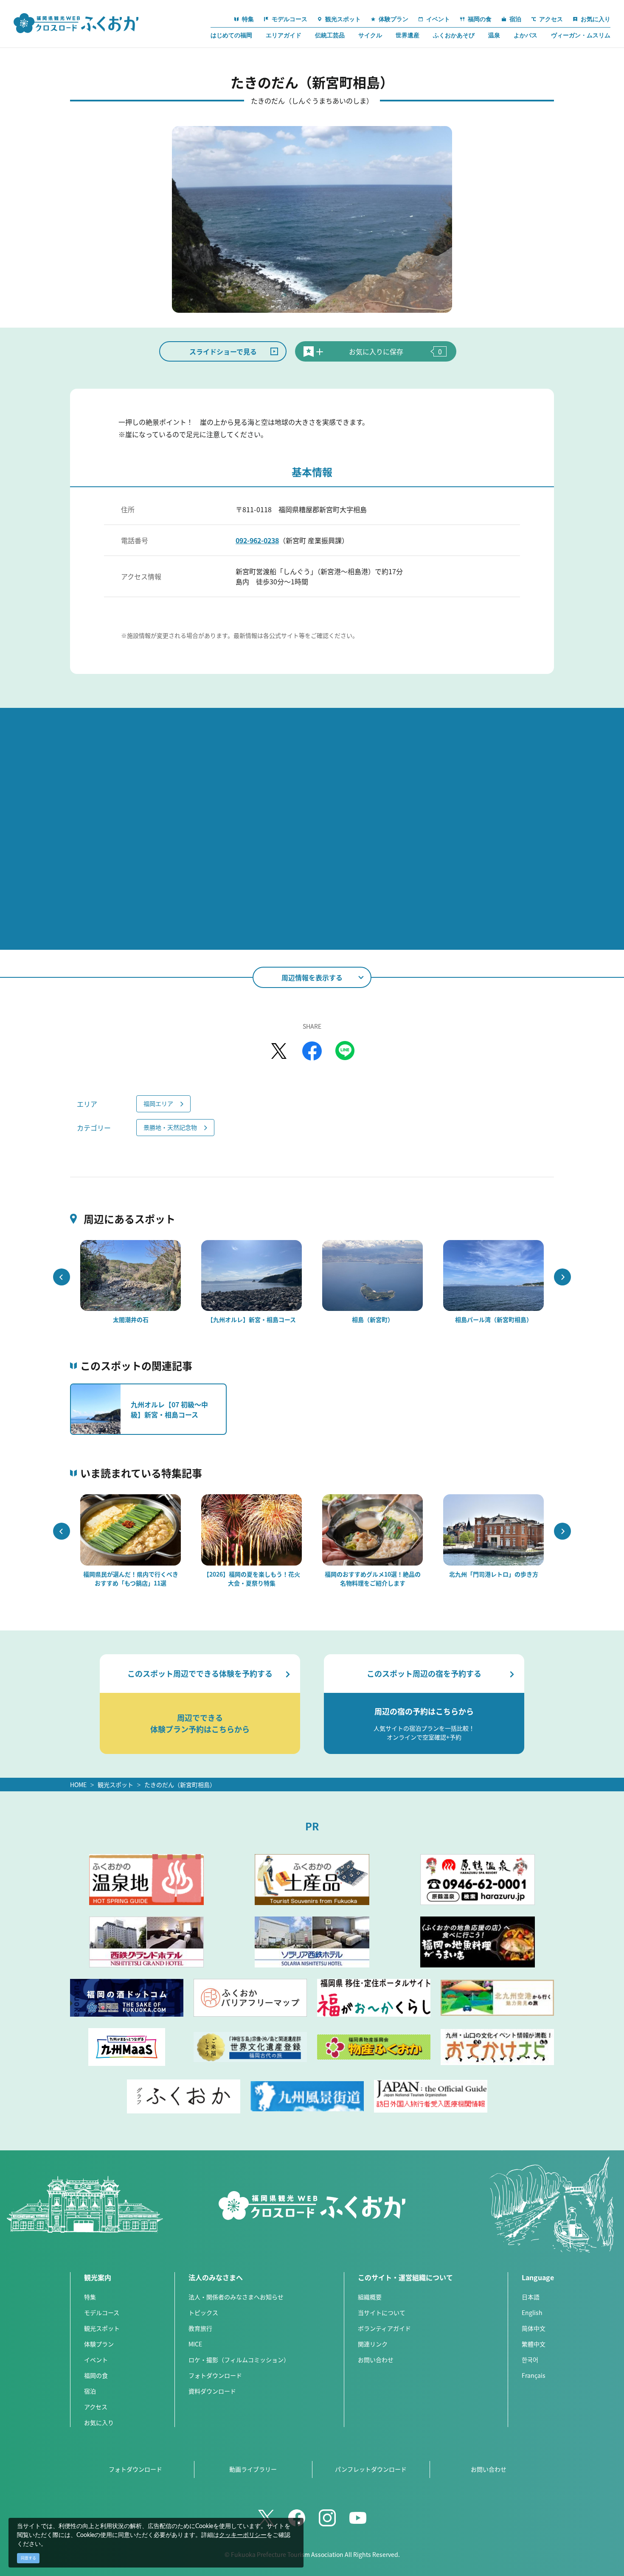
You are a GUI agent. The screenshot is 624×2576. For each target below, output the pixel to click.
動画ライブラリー (253, 2469)
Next (562, 1277)
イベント (96, 2360)
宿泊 (90, 2391)
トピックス (203, 2312)
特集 (90, 2297)
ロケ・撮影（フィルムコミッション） (239, 2360)
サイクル (370, 35)
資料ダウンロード (212, 2391)
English (532, 2312)
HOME (78, 1785)
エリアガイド (284, 35)
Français (534, 2375)
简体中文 (534, 2328)
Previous (62, 1277)
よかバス (526, 35)
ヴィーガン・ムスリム (581, 35)
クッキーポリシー (243, 2535)
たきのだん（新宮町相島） (180, 1785)
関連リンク (373, 2344)
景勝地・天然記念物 (170, 1127)
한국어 (530, 2360)
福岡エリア (158, 1103)
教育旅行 (200, 2328)
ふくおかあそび (454, 35)
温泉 (494, 35)
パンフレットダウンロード (371, 2469)
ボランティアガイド (384, 2328)
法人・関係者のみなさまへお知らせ (236, 2297)
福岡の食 (96, 2375)
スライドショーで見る (223, 351)
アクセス (96, 2407)
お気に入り (99, 2422)
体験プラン (99, 2344)
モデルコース (102, 2312)
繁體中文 (534, 2344)
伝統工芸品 (330, 35)
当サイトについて (382, 2312)
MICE (195, 2344)
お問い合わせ (376, 2360)
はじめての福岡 (231, 35)
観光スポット (115, 1785)
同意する (28, 2558)
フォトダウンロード (215, 2375)
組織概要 (370, 2297)
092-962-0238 (257, 540)
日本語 (531, 2297)
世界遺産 (408, 35)
